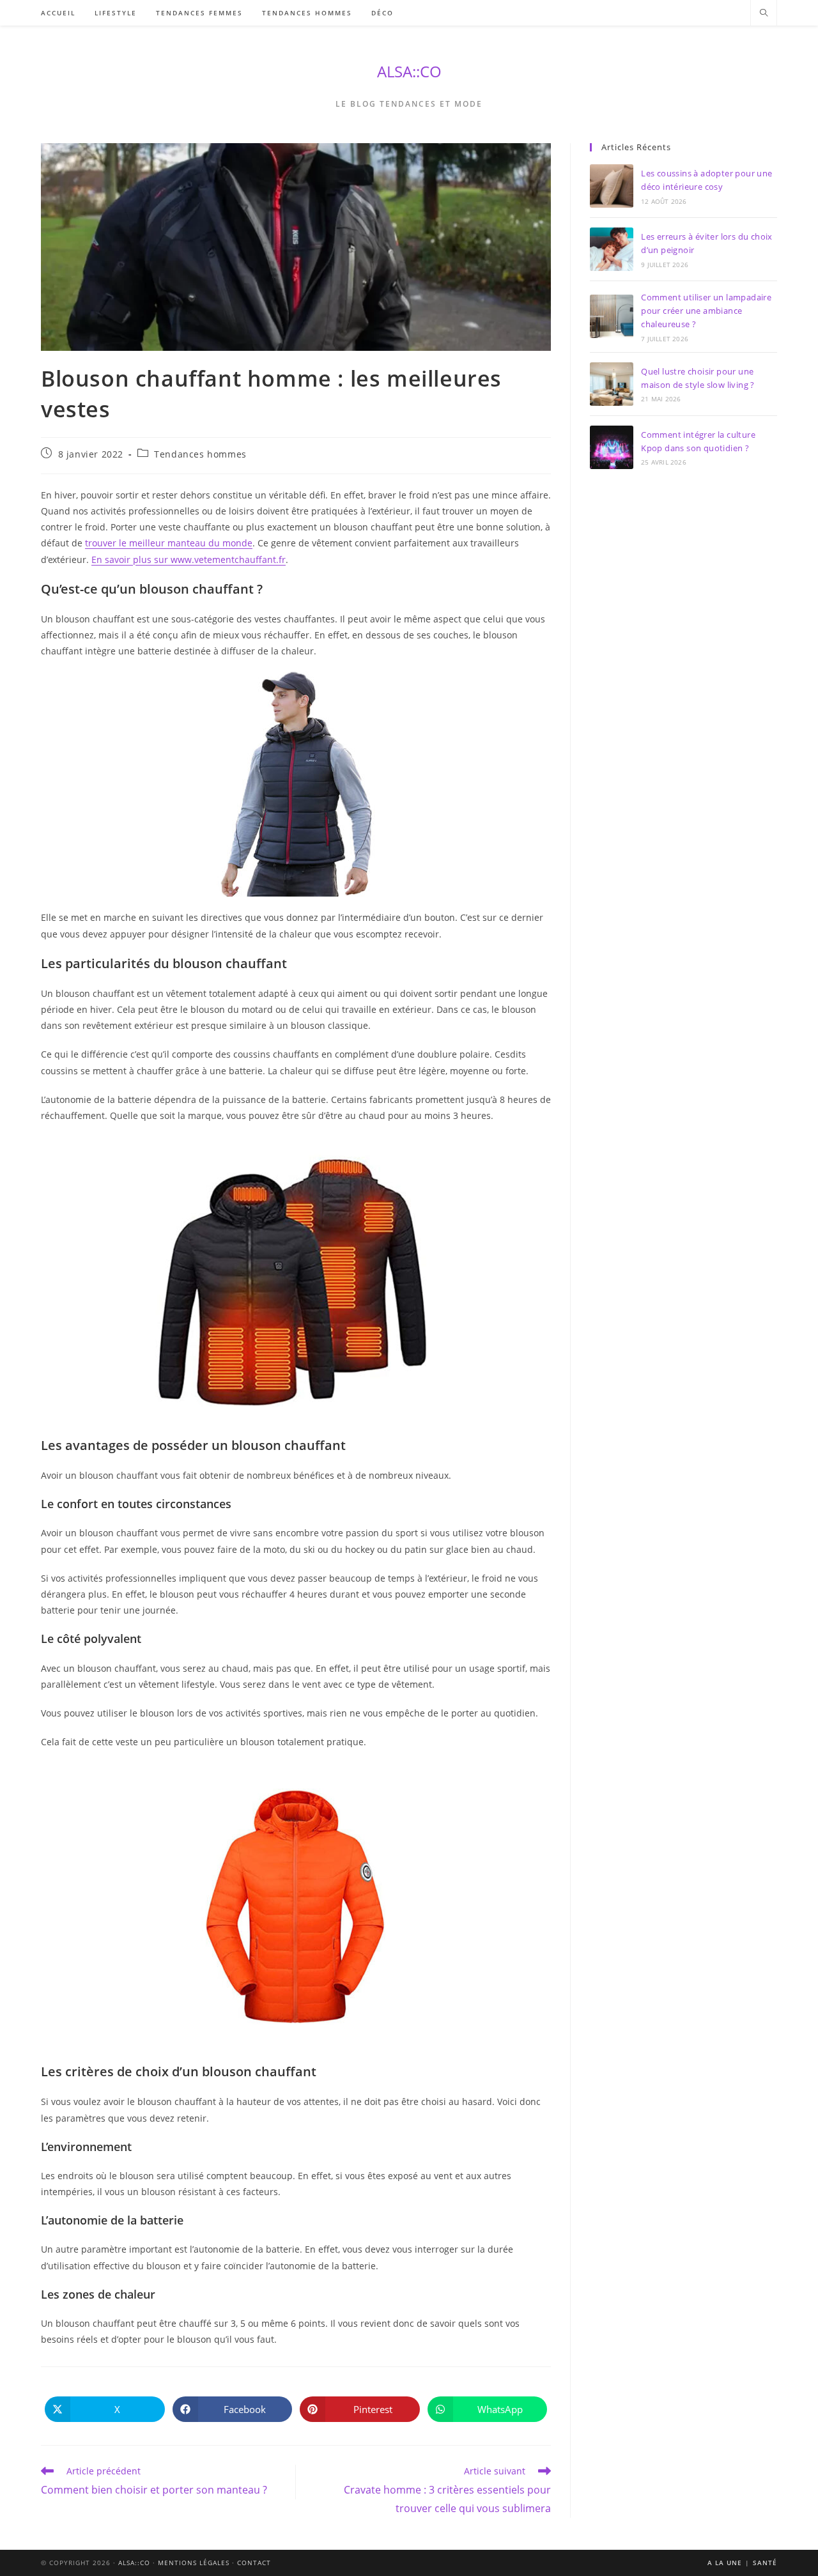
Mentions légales (194, 2563)
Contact (254, 2563)
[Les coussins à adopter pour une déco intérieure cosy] (612, 186)
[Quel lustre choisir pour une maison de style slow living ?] (612, 384)
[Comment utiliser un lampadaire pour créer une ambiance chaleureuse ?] (612, 316)
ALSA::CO (409, 71)
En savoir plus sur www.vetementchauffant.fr (189, 559)
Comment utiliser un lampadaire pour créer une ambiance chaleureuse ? (706, 311)
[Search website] (764, 13)
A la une (725, 2563)
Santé (765, 2563)
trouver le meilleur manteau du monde (169, 543)
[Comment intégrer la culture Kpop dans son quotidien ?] (612, 447)
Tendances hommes (200, 454)
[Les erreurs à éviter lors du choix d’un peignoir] (612, 249)
